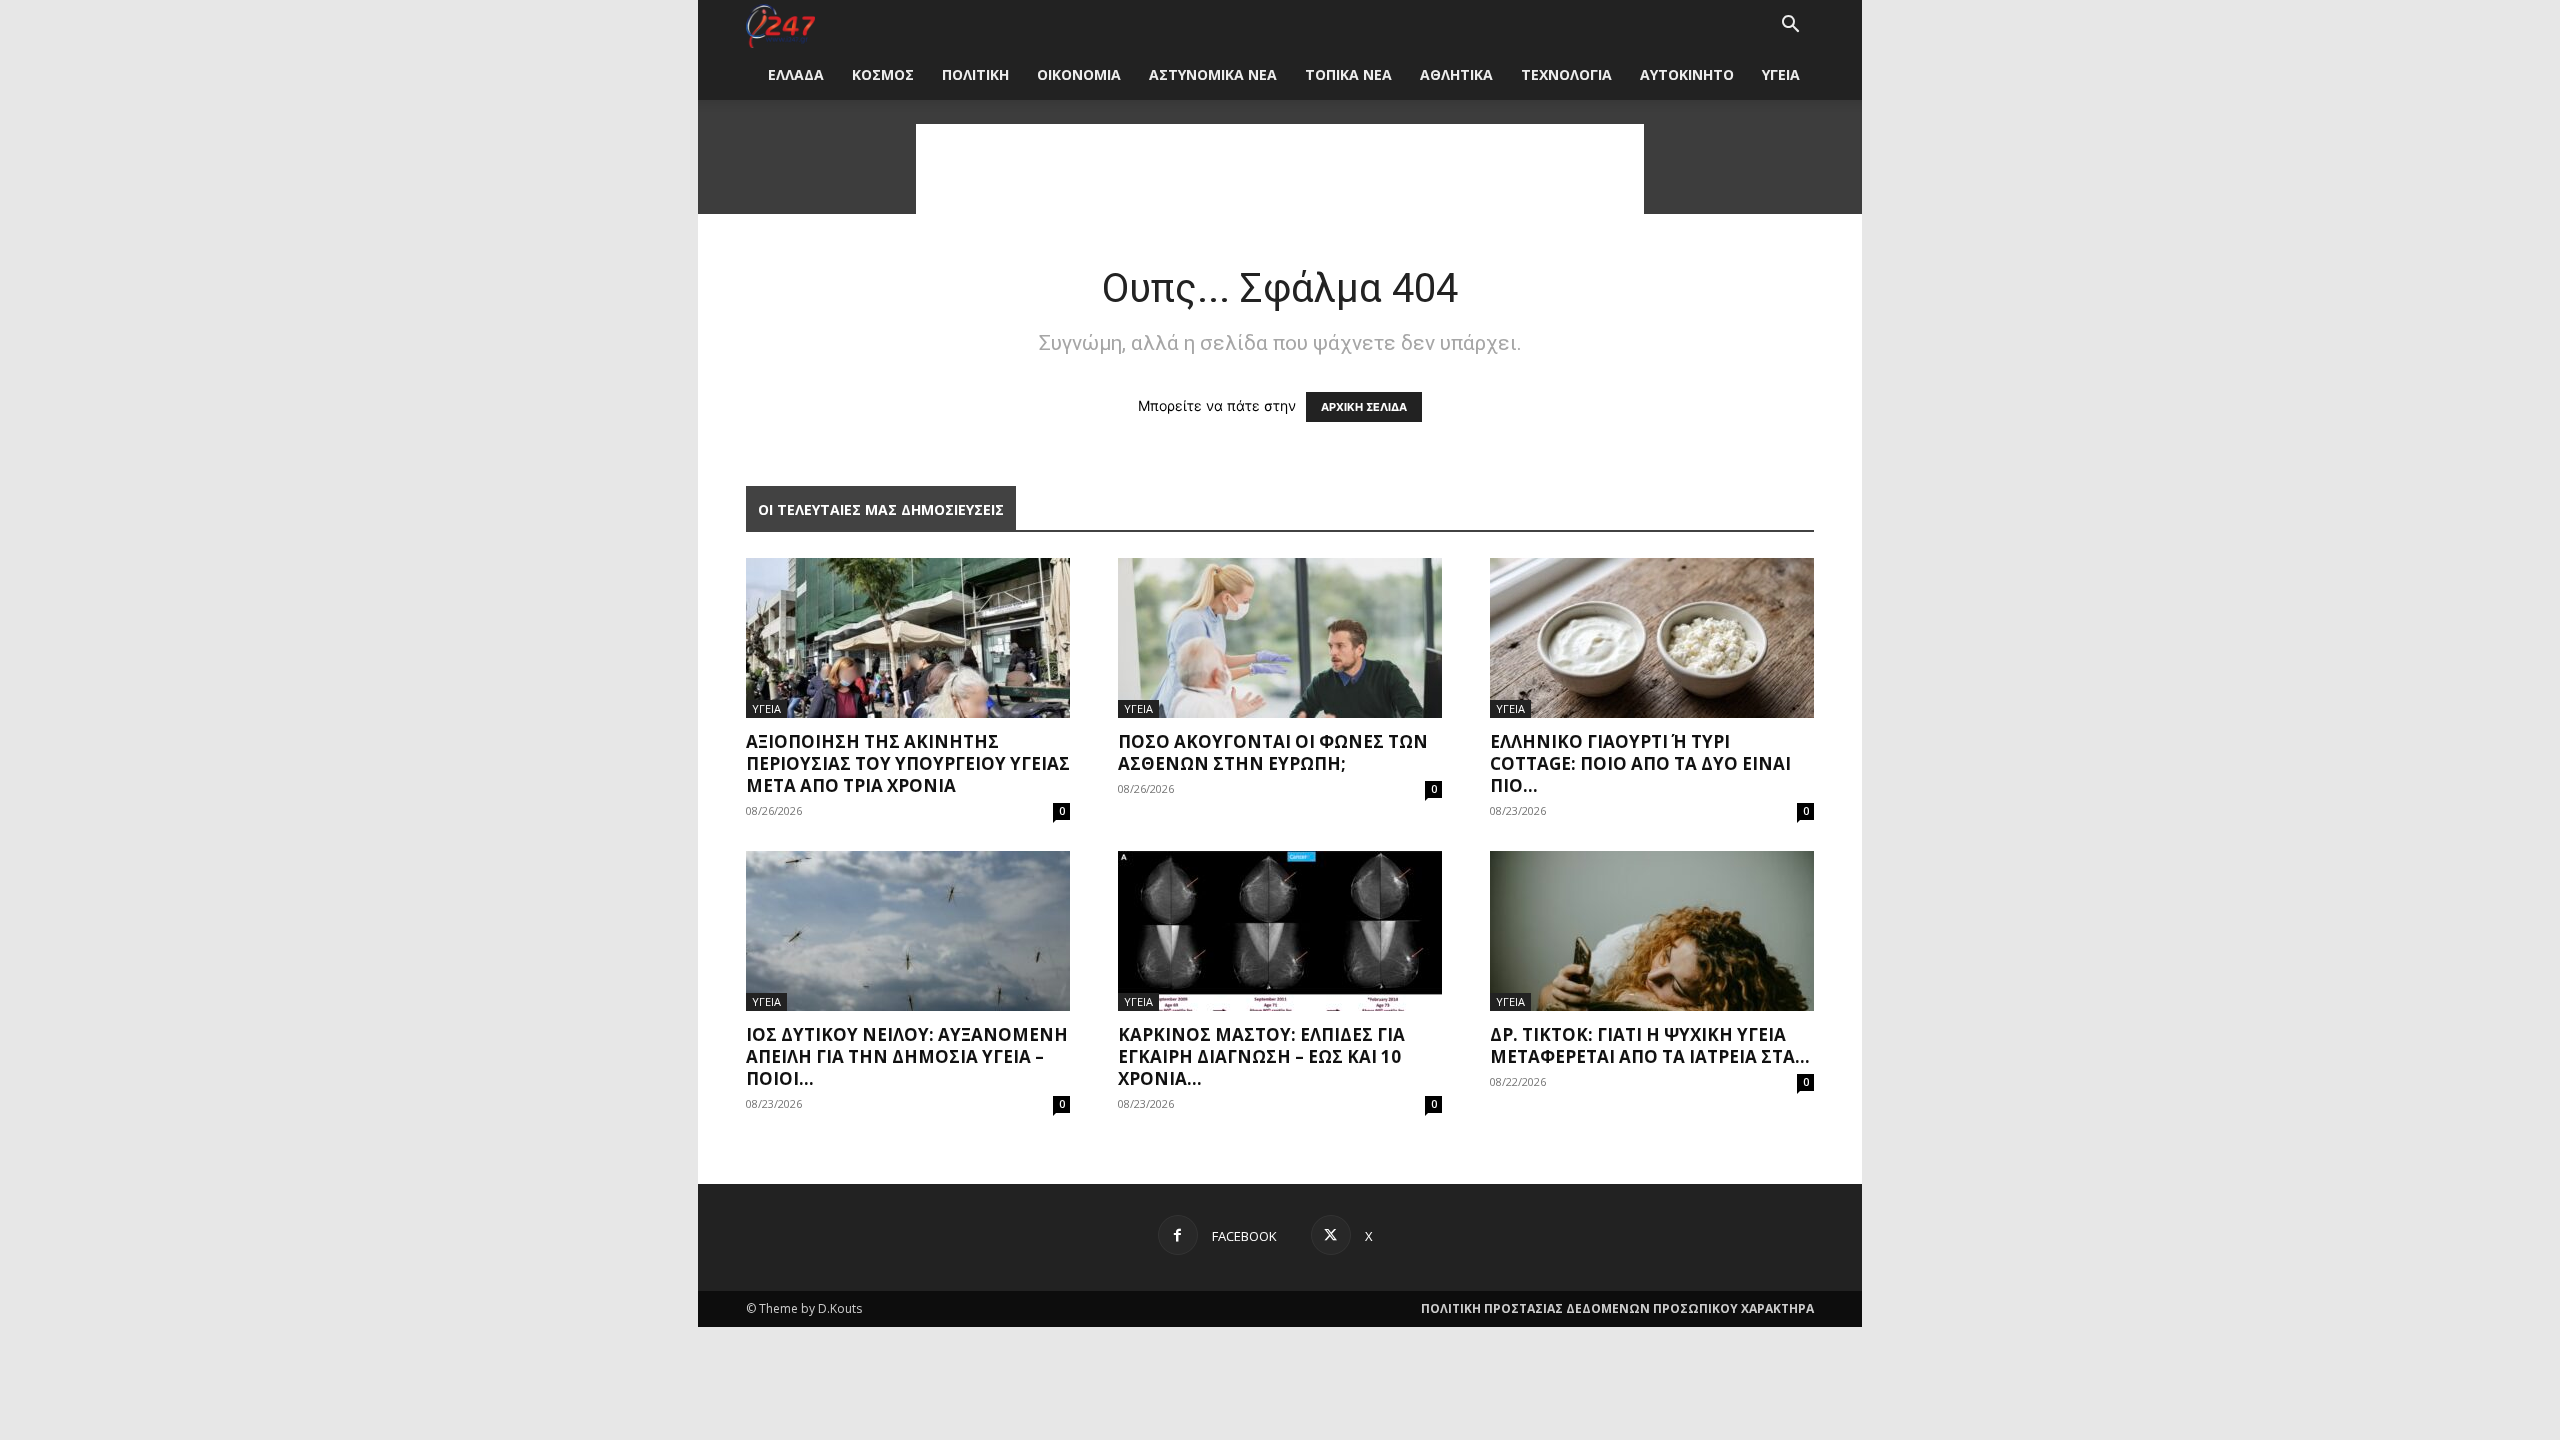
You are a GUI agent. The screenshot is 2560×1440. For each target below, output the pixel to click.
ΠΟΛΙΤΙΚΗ (975, 74)
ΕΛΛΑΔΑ (796, 74)
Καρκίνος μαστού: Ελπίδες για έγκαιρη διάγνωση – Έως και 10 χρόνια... (1261, 1056)
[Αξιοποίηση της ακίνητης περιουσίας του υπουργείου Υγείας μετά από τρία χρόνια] (908, 638)
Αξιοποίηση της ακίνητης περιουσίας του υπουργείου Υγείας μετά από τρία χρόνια (908, 763)
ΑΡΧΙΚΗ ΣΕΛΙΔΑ (1364, 407)
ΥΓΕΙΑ (1781, 74)
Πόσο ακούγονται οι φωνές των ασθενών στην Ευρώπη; (1273, 752)
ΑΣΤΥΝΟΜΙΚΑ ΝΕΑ (1213, 74)
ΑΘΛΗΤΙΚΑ (1456, 74)
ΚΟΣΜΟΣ (883, 74)
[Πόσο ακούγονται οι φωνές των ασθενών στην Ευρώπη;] (1280, 638)
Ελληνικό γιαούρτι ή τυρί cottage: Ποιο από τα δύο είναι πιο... (1640, 763)
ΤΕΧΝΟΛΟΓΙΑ (1566, 74)
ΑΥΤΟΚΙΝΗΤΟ (1687, 74)
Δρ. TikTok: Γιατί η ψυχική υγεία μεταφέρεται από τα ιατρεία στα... (1650, 1045)
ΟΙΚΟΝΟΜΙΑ (1079, 74)
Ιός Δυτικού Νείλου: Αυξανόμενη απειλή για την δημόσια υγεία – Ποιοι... (907, 1056)
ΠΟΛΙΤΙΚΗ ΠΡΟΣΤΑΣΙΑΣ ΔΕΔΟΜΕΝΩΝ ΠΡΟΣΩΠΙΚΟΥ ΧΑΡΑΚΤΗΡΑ (1617, 1308)
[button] (1790, 26)
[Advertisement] (1280, 169)
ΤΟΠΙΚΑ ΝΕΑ (1348, 74)
